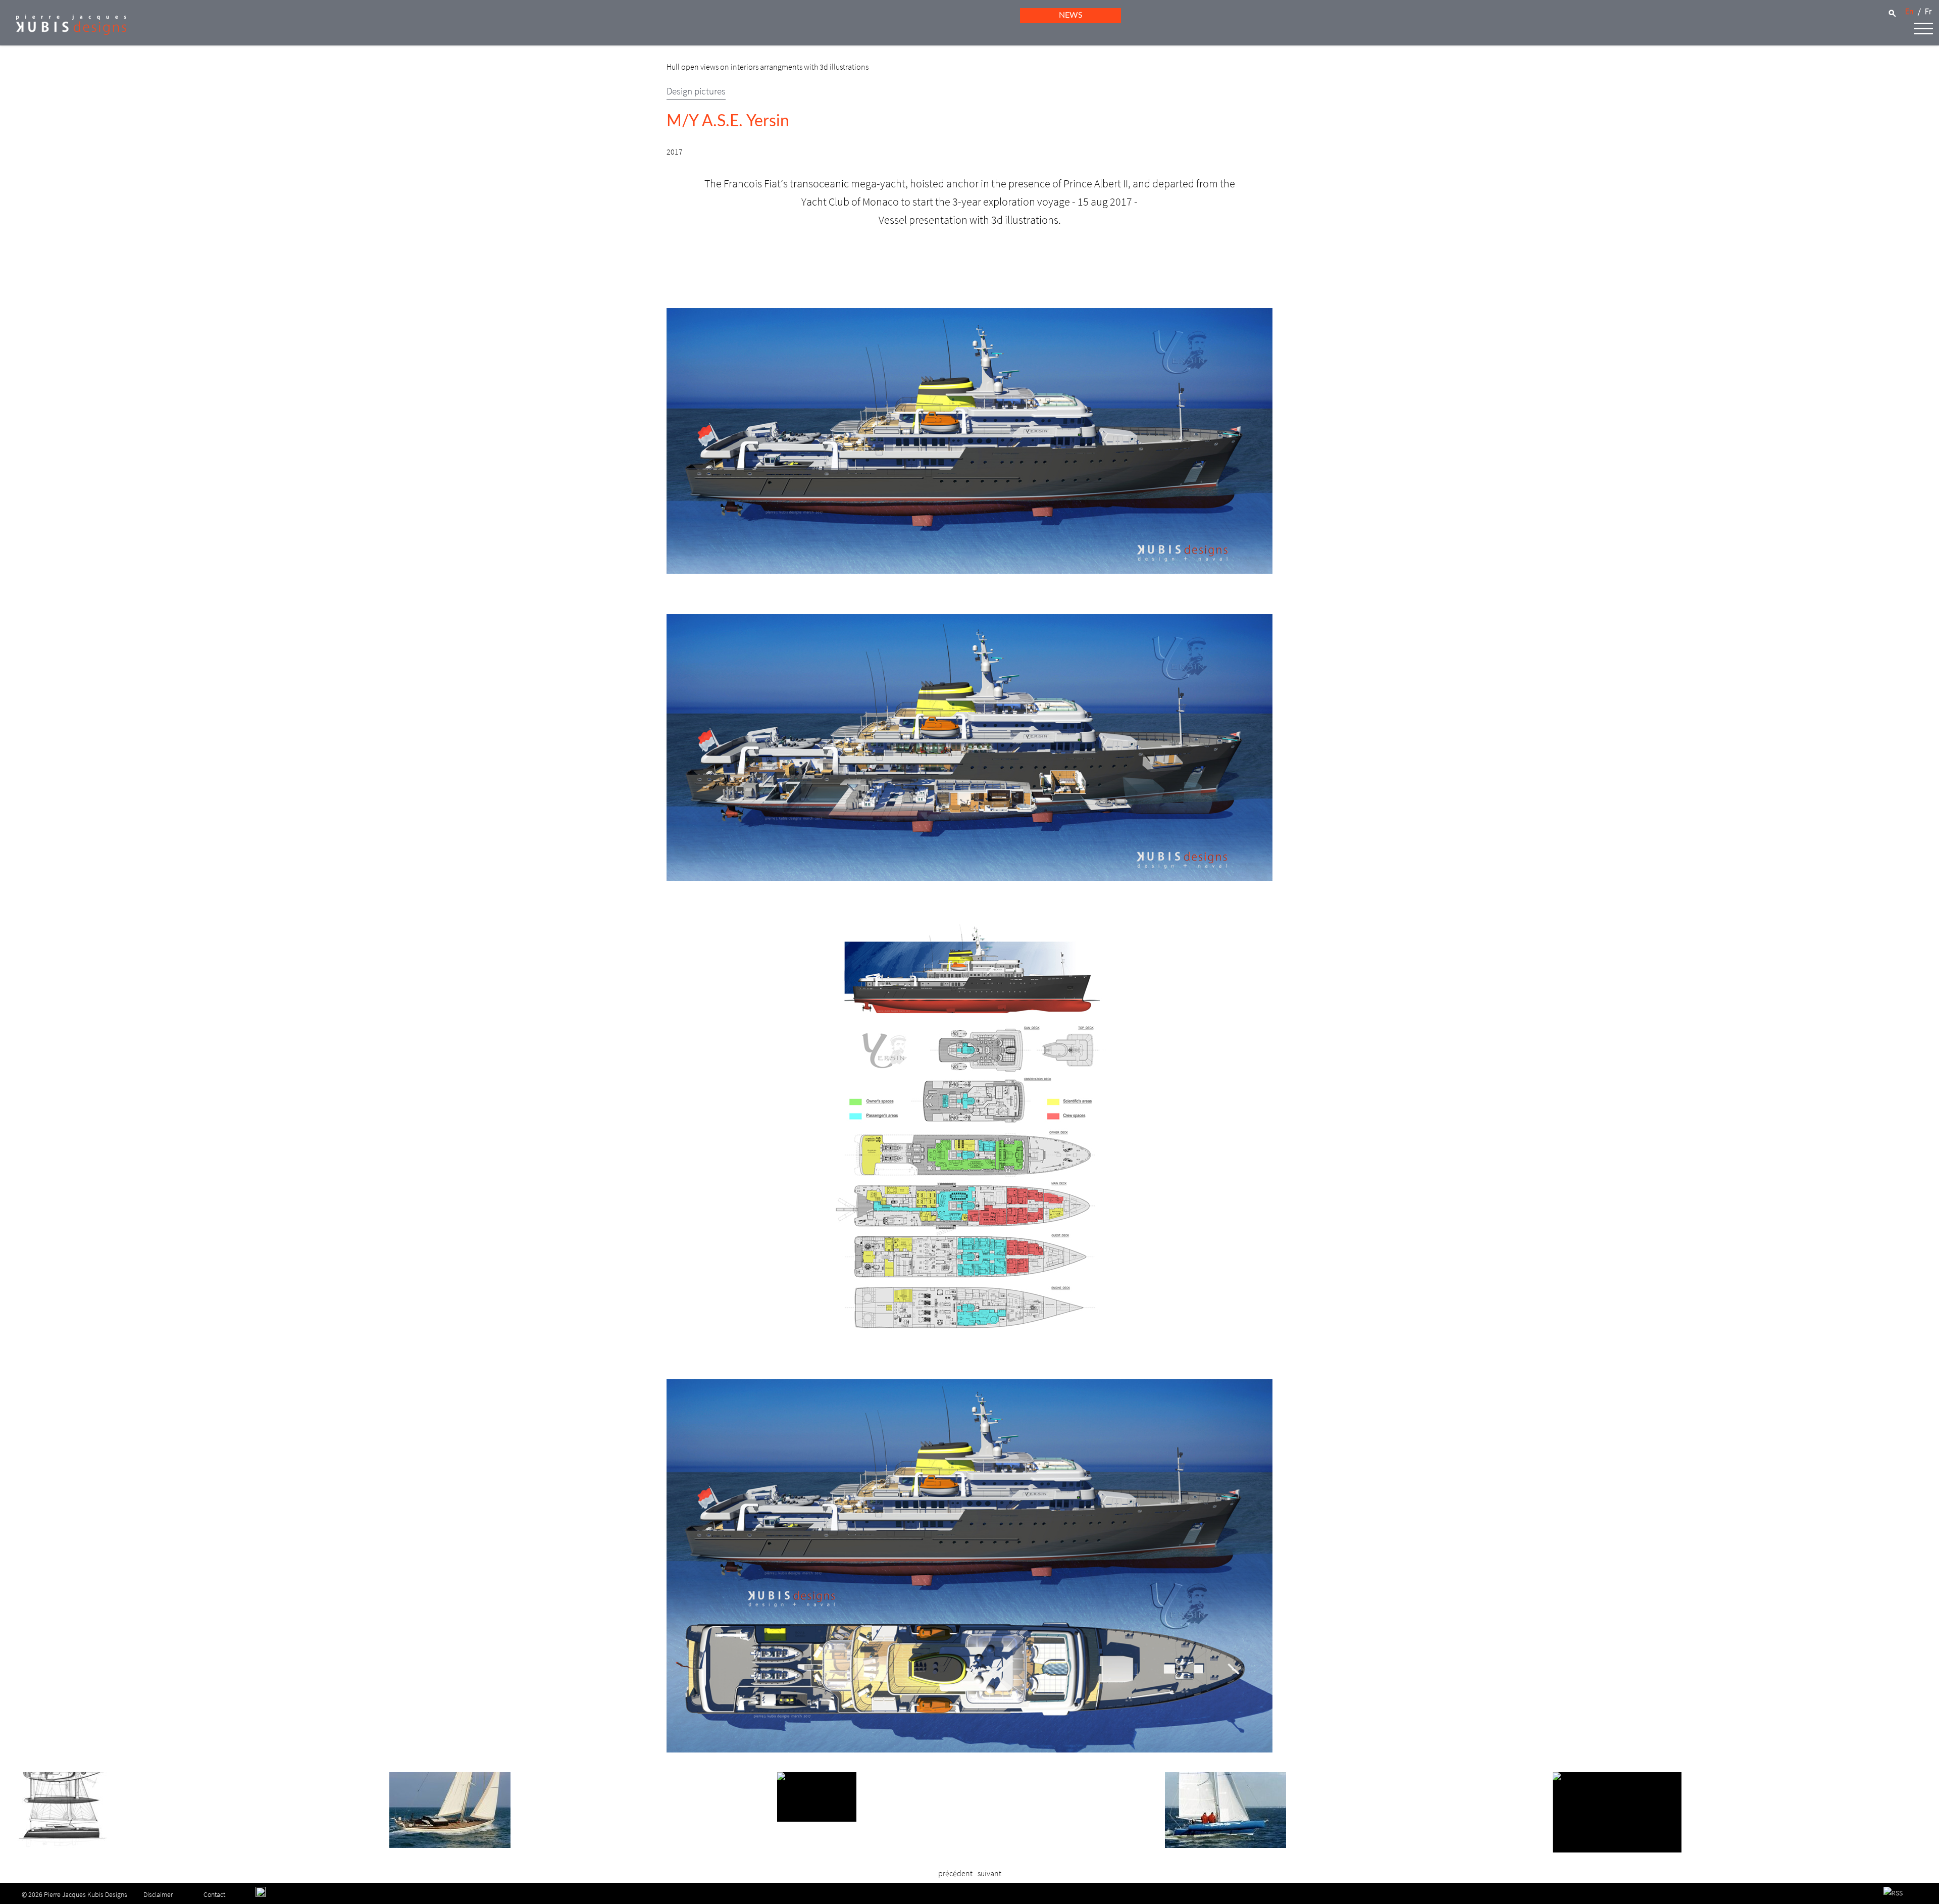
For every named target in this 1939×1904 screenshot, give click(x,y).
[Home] (63, 32)
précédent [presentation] (955, 1873)
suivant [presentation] (989, 1873)
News (1071, 15)
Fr (1928, 11)
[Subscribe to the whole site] (1893, 1893)
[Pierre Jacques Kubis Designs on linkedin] (261, 1894)
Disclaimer (158, 1894)
